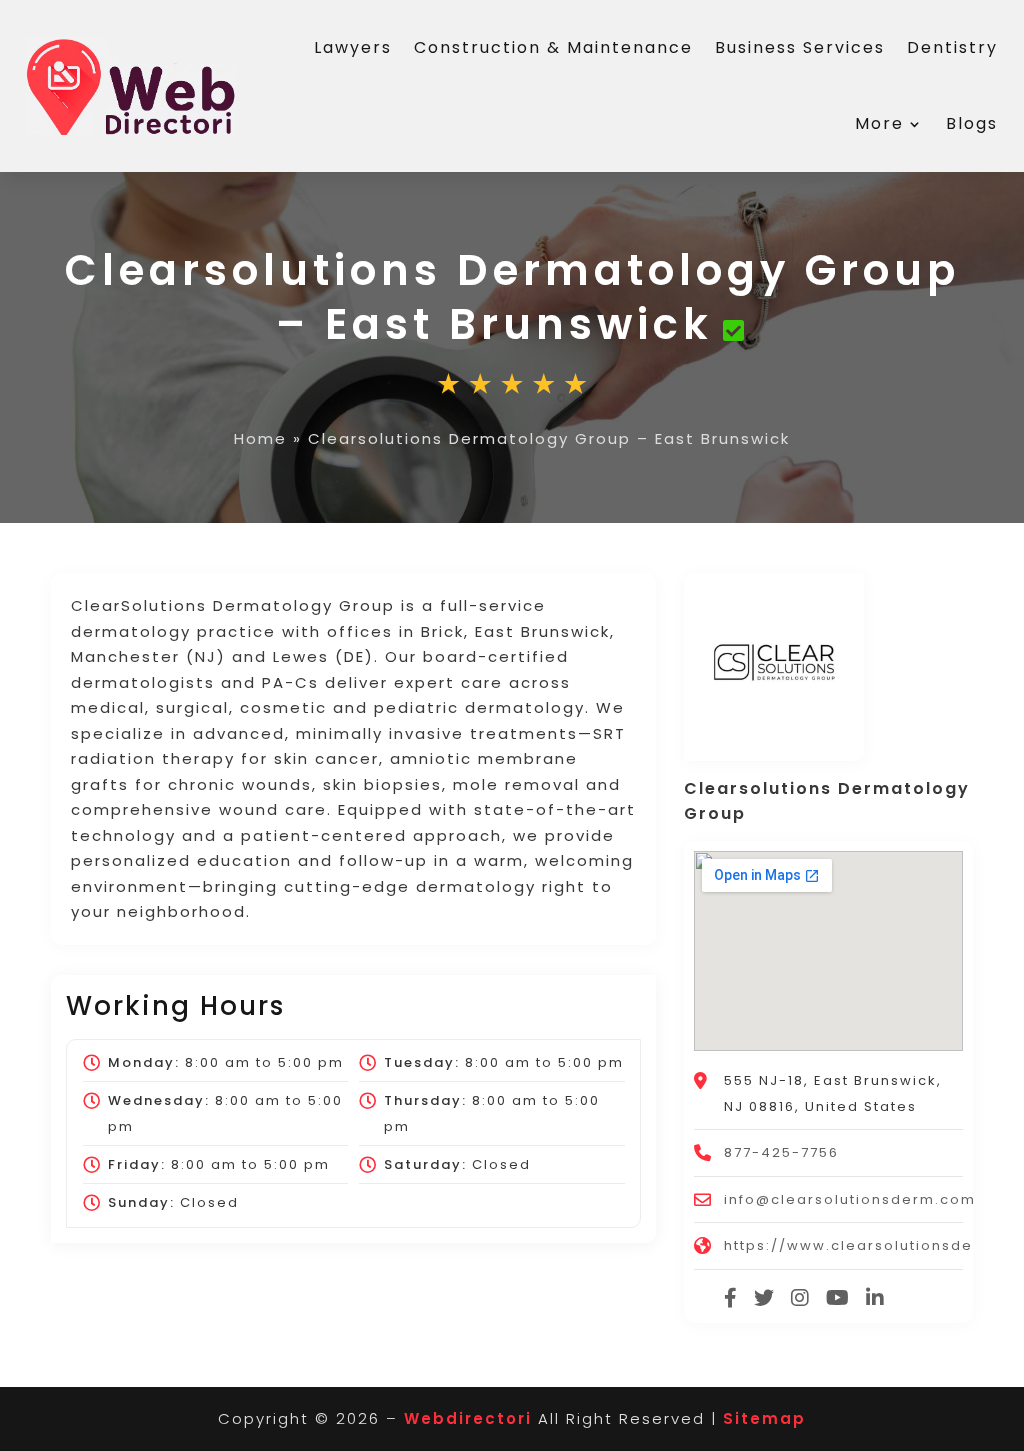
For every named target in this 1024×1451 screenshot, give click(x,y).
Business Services (800, 47)
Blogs (972, 123)
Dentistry (952, 47)
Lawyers (353, 47)
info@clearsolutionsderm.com (850, 1199)
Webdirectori (468, 1418)
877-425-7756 (781, 1152)
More (879, 123)
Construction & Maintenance (553, 47)
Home (260, 438)
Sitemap (764, 1418)
